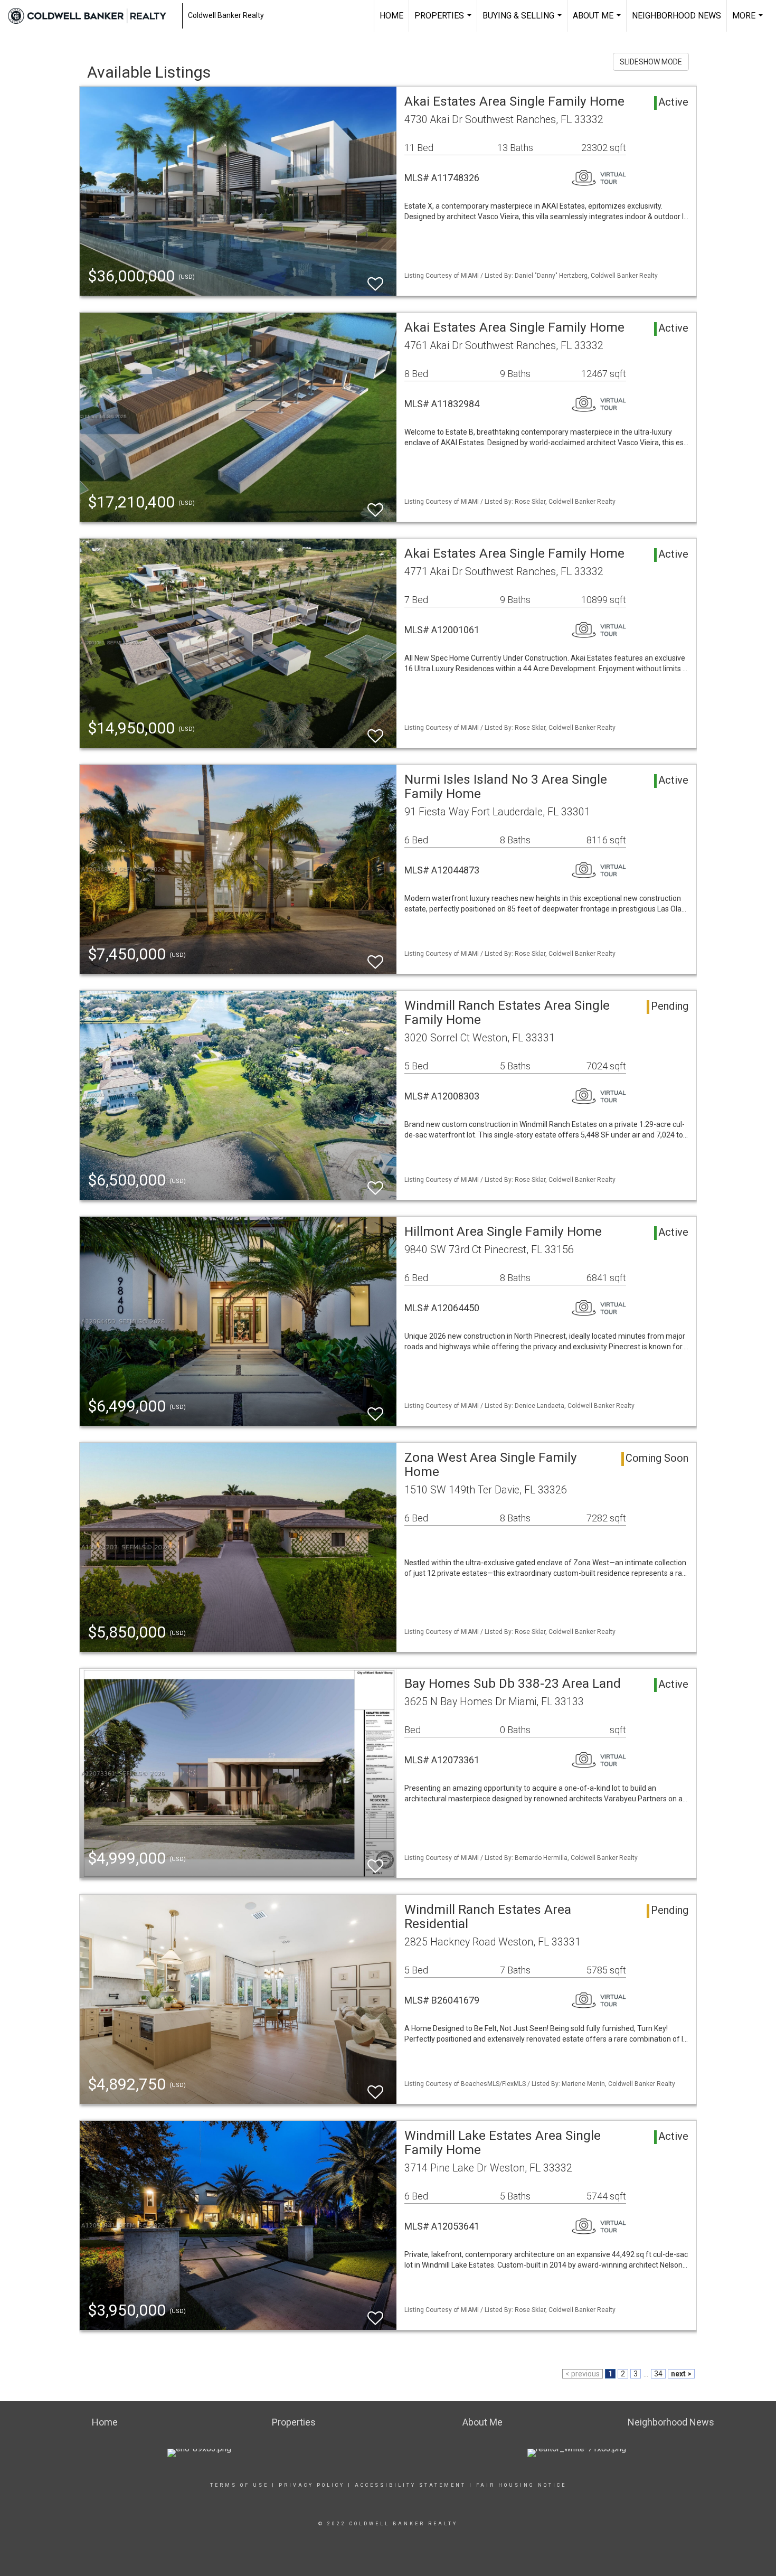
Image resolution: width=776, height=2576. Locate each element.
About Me (598, 21)
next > (681, 2374)
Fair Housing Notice (521, 2485)
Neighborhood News (676, 16)
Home (391, 16)
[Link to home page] (92, 16)
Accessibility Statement (410, 2485)
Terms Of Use (239, 2485)
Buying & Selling (523, 21)
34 (658, 2374)
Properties (444, 21)
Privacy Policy (312, 2485)
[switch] (375, 279)
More (749, 21)
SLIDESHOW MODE (651, 62)
